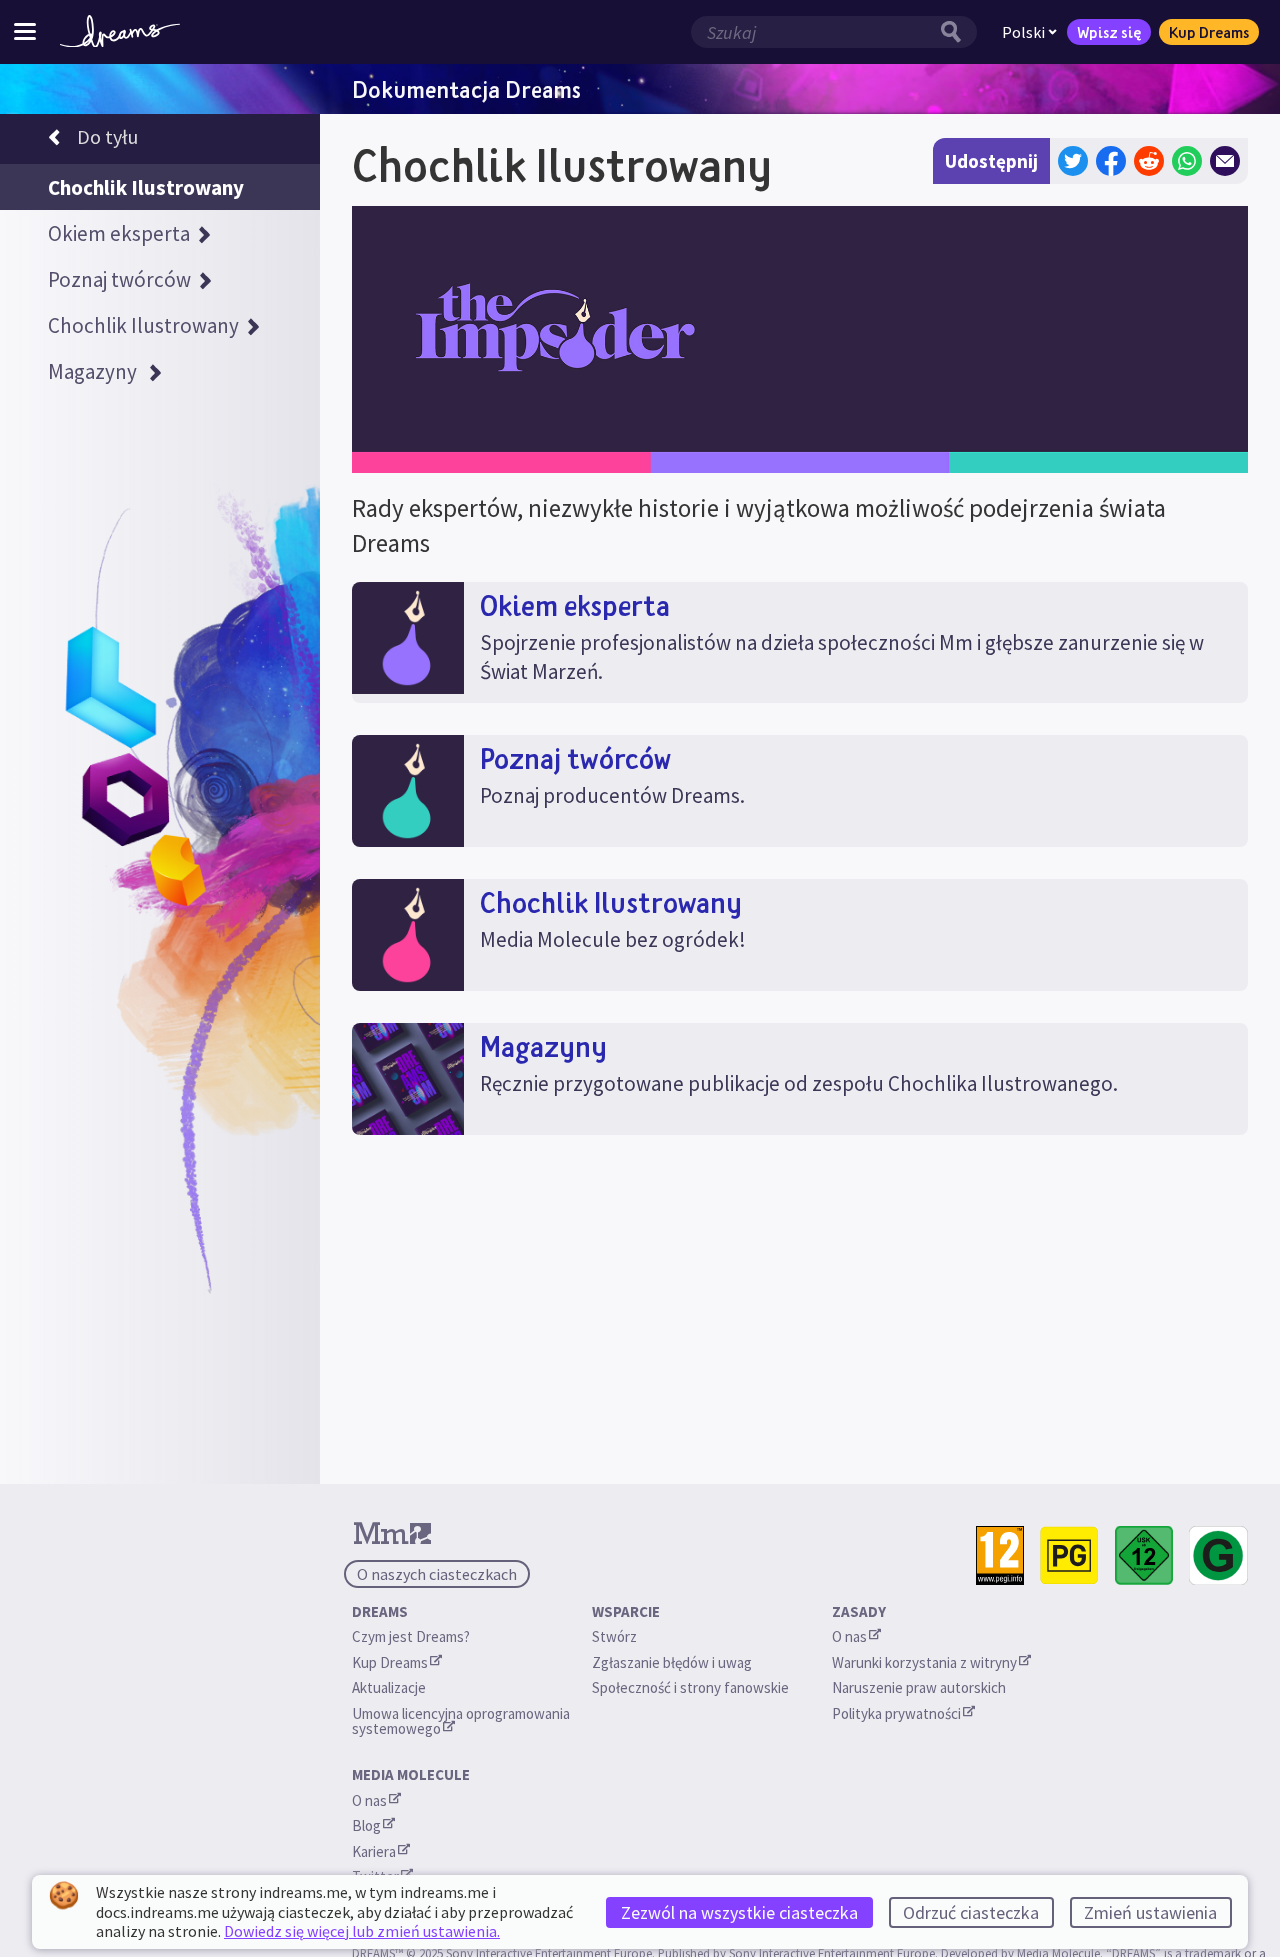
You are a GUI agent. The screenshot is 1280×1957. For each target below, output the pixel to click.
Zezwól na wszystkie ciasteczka (739, 1912)
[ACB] (1069, 1555)
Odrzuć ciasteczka (971, 1912)
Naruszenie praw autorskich (919, 1687)
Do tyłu (107, 136)
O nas (849, 1636)
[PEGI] (1000, 1555)
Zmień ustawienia (1150, 1912)
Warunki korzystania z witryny (924, 1662)
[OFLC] (1218, 1555)
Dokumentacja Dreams (466, 89)
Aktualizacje (390, 1687)
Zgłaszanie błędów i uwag (672, 1662)
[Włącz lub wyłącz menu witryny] (25, 31)
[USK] (1144, 1555)
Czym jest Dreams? (411, 1636)
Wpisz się (1109, 32)
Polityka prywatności (896, 1713)
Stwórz (614, 1636)
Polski (1023, 32)
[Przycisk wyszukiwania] (956, 32)
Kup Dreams (1209, 32)
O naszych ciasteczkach (437, 1574)
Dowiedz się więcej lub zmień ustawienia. (362, 1931)
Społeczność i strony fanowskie (690, 1687)
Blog (366, 1825)
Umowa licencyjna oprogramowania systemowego (462, 1721)
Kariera (374, 1851)
